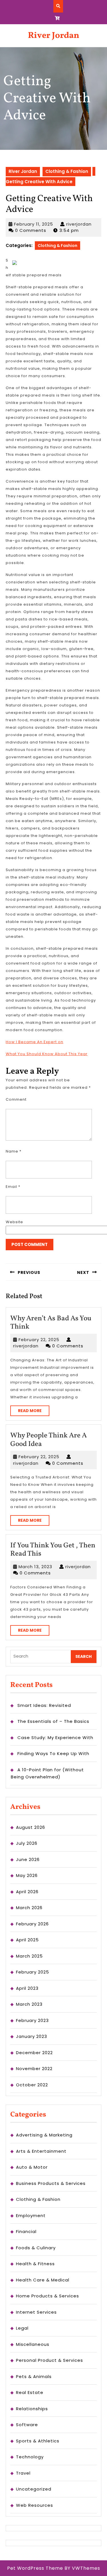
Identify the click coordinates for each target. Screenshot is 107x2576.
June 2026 (28, 1859)
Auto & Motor (32, 2167)
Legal (22, 2328)
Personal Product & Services (50, 2360)
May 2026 (27, 1875)
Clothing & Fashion (67, 171)
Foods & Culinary (36, 2248)
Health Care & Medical (43, 2280)
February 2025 (33, 1972)
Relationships (32, 2409)
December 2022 (34, 2053)
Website (14, 1222)
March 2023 (29, 2004)
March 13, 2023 (35, 1567)
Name (14, 1151)
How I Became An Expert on (35, 1042)
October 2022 (32, 2085)
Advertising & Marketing (44, 2135)
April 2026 (27, 1892)
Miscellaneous (33, 2344)
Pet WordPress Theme (35, 2568)
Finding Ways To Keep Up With (53, 1753)
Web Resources (35, 2505)
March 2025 (29, 1956)
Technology (30, 2457)
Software (27, 2425)
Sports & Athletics (38, 2441)
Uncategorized (34, 2489)
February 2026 (32, 1924)
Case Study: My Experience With (55, 1738)
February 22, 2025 (39, 1340)
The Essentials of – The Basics (53, 1721)
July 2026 (27, 1843)
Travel (23, 2473)
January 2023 (32, 2036)
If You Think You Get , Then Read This (53, 1550)
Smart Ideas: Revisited (44, 1705)
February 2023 (32, 2020)
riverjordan (79, 224)
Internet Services (36, 2312)
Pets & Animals (34, 2376)
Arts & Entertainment (41, 2151)
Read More (34, 1412)
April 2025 (27, 1940)
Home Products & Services (48, 2296)
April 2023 (27, 1988)
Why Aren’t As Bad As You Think (51, 1323)
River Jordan (54, 36)
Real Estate (30, 2392)
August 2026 (31, 1827)
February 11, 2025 (34, 224)
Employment (31, 2216)
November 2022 (34, 2069)
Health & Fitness (35, 2264)
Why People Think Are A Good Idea (49, 1440)
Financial (26, 2231)
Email (13, 1187)
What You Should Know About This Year (47, 1054)
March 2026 (29, 1908)
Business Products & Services (51, 2183)
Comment (16, 1099)
